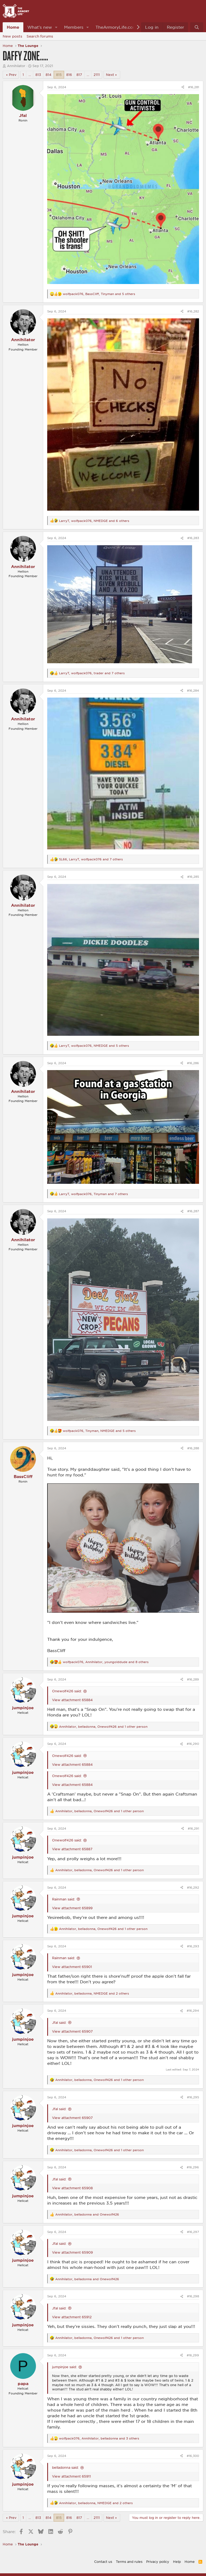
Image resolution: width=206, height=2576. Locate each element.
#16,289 (193, 1679)
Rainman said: (63, 1899)
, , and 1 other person (103, 1726)
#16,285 (193, 877)
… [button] (30, 75)
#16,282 (193, 311)
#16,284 (193, 690)
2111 (97, 75)
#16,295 (193, 2097)
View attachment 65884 (72, 1700)
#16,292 (193, 1887)
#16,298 (193, 2296)
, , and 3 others (99, 2438)
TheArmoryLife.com (116, 27)
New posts (12, 36)
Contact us (103, 2562)
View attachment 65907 (72, 2031)
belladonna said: (65, 2467)
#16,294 (193, 2011)
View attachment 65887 (72, 1849)
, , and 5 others (99, 294)
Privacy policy (158, 2562)
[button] (56, 27)
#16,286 (193, 1063)
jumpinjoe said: (64, 2367)
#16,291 (193, 1828)
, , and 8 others (106, 1662)
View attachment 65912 (72, 2317)
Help (177, 2562)
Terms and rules (129, 2562)
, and (87, 2214)
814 (49, 75)
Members (74, 27)
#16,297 (193, 2232)
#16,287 (193, 1211)
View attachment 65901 (72, 1967)
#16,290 (193, 1744)
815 (59, 75)
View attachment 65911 (71, 2476)
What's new (40, 27)
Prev (13, 75)
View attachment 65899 (72, 1908)
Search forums (40, 36)
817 (79, 75)
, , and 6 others (94, 521)
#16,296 (193, 2167)
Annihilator (16, 66)
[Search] (197, 27)
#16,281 (194, 87)
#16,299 (193, 2355)
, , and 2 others (92, 1993)
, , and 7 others (92, 673)
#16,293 (193, 1946)
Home (13, 27)
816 (69, 75)
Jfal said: (59, 2022)
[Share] (183, 87)
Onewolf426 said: (67, 1691)
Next (110, 75)
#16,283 (193, 538)
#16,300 (193, 2456)
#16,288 (193, 1448)
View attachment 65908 (72, 2188)
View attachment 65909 (72, 2252)
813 (38, 75)
